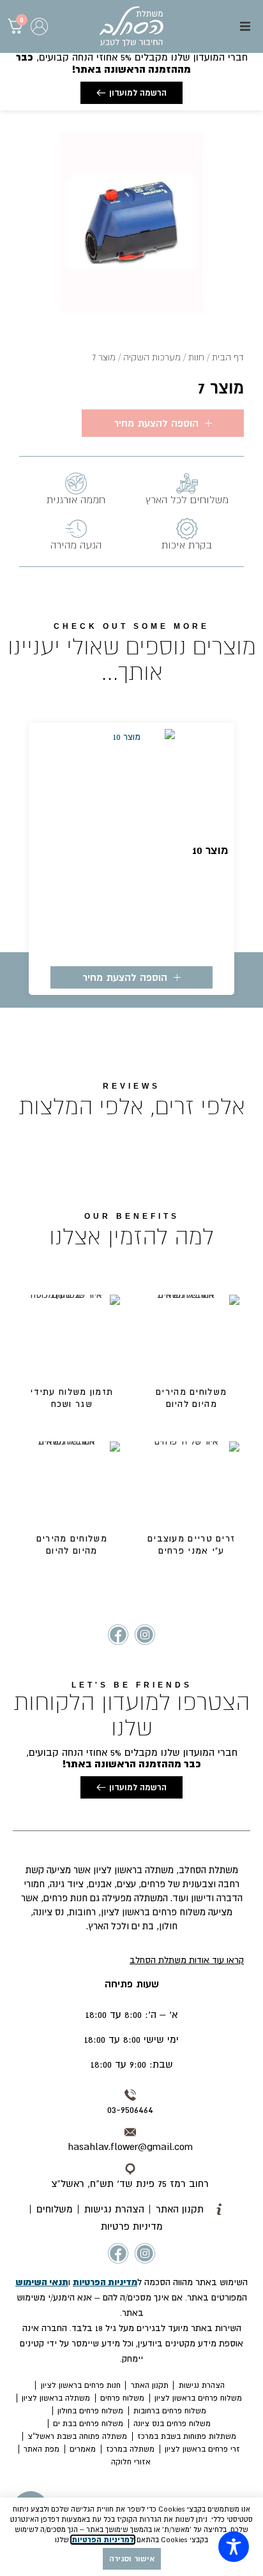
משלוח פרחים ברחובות (170, 2411)
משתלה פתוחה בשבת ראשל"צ (77, 2436)
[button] (245, 26)
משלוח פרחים (122, 2398)
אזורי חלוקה (131, 2462)
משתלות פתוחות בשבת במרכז (187, 2436)
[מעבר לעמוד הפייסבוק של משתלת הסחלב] (118, 1635)
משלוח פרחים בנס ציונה (172, 2424)
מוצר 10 (210, 850)
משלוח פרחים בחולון (90, 2411)
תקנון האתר (150, 2385)
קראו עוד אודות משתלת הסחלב (187, 1960)
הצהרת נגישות (202, 2385)
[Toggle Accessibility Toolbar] (234, 2547)
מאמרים (83, 2449)
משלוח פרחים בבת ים (88, 2424)
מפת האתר (41, 2449)
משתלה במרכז (130, 2449)
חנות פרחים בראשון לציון (81, 2385)
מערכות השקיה (152, 357)
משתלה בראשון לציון (56, 2398)
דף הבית (228, 357)
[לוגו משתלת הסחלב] (131, 26)
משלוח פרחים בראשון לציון (198, 2398)
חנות (196, 357)
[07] (131, 222)
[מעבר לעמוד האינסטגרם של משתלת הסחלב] (145, 1635)
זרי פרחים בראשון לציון (202, 2449)
